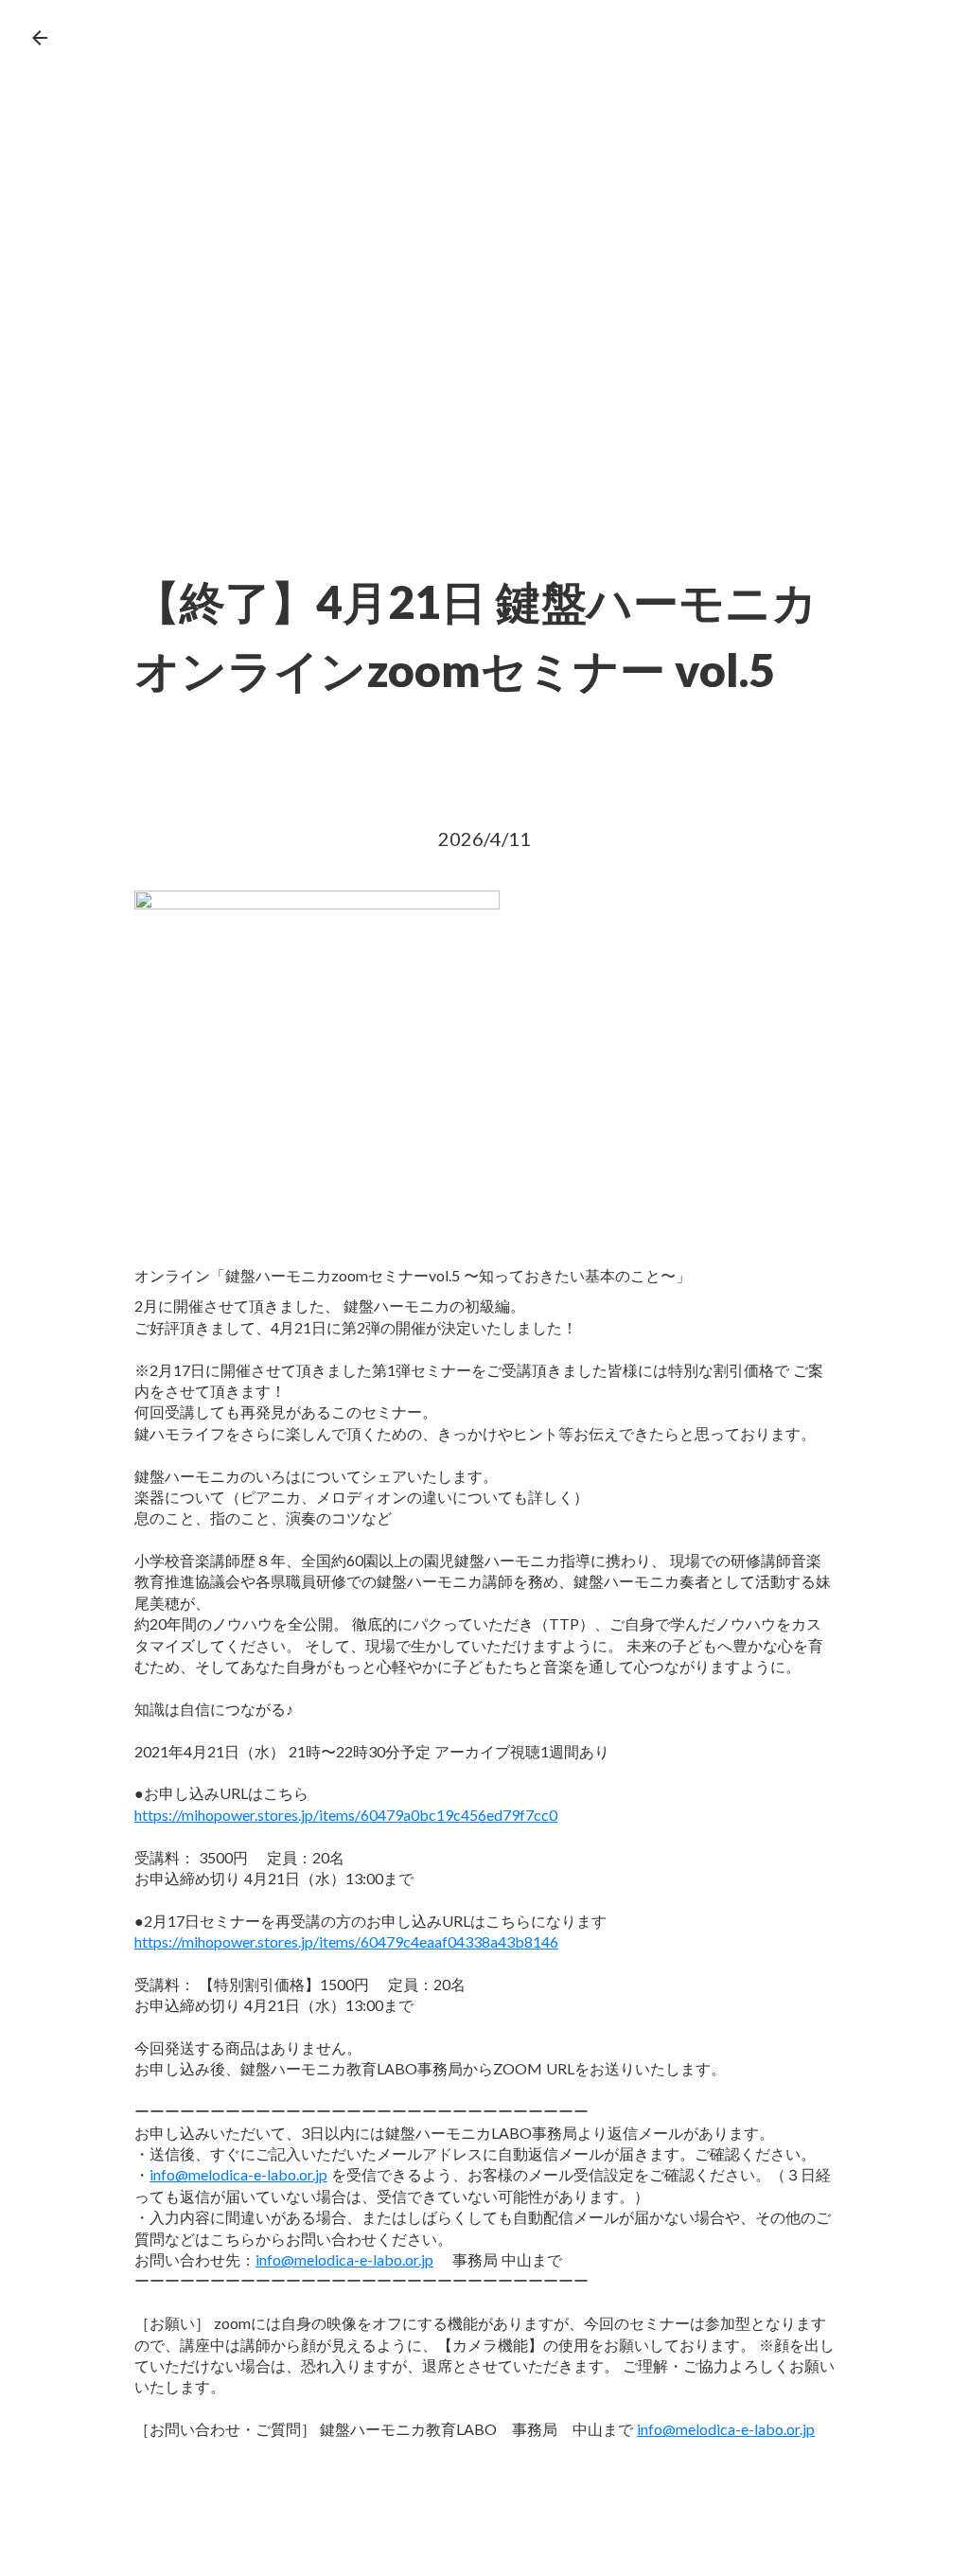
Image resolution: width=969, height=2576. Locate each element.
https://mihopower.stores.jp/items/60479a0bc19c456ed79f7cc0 (346, 1815)
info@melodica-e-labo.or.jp (238, 2174)
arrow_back (40, 38)
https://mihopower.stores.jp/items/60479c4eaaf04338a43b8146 (346, 1941)
